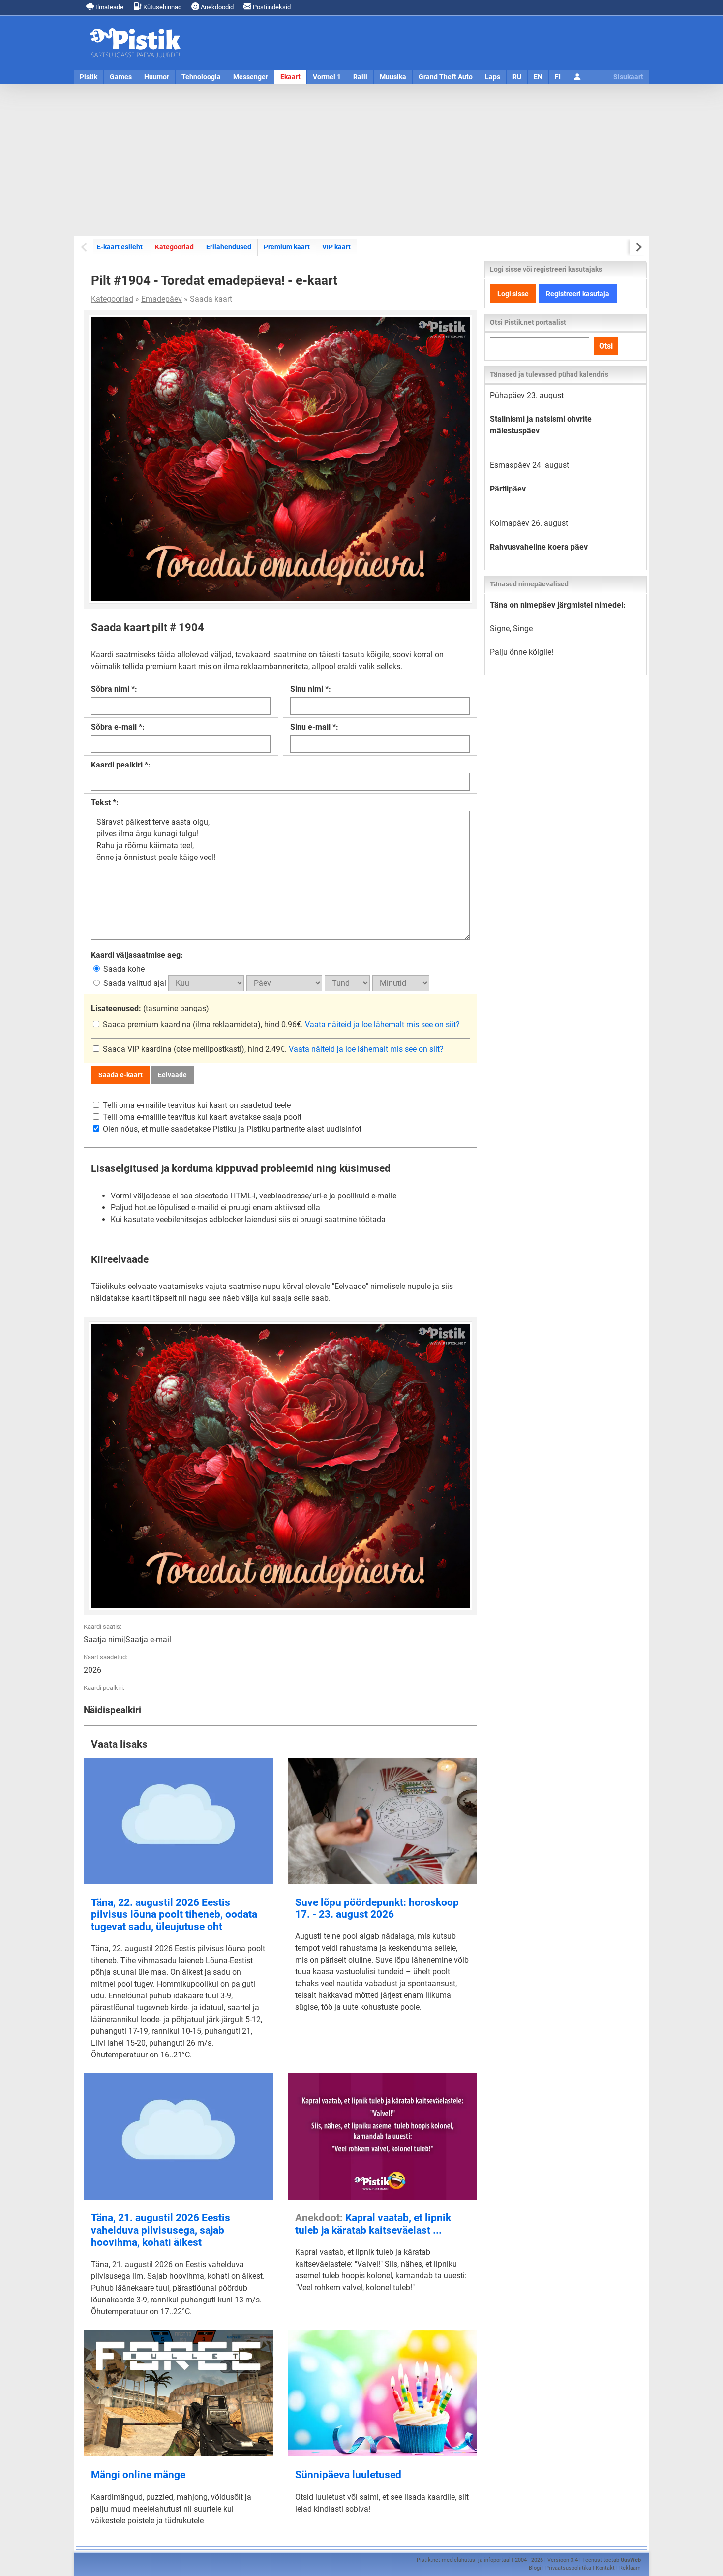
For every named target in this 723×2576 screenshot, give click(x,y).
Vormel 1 (327, 77)
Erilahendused (229, 247)
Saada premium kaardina (147, 1025)
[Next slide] (638, 247)
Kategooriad (174, 247)
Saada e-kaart (120, 1075)
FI (558, 77)
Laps (493, 77)
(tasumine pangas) (150, 1008)
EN (538, 77)
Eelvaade (172, 1075)
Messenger (251, 77)
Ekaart (290, 77)
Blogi (535, 2568)
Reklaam (630, 2568)
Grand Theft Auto (446, 77)
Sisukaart (628, 77)
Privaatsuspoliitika (568, 2568)
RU (517, 77)
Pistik (89, 77)
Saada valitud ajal (135, 983)
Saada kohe (123, 969)
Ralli (360, 77)
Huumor (157, 77)
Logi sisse (513, 294)
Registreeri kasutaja (578, 294)
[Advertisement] (361, 160)
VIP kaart (336, 247)
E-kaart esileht (120, 247)
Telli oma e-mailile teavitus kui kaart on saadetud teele (196, 1105)
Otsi (606, 346)
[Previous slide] (85, 247)
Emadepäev (162, 299)
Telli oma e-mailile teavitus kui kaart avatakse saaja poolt (201, 1117)
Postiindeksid (271, 7)
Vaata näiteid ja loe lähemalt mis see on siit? (382, 1025)
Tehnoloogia (201, 77)
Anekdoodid (216, 7)
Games (121, 77)
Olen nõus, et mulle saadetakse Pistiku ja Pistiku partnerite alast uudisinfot (231, 1129)
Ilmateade (109, 7)
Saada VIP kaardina (137, 1049)
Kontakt (605, 2568)
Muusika (393, 77)
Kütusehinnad (162, 7)
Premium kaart (287, 247)
